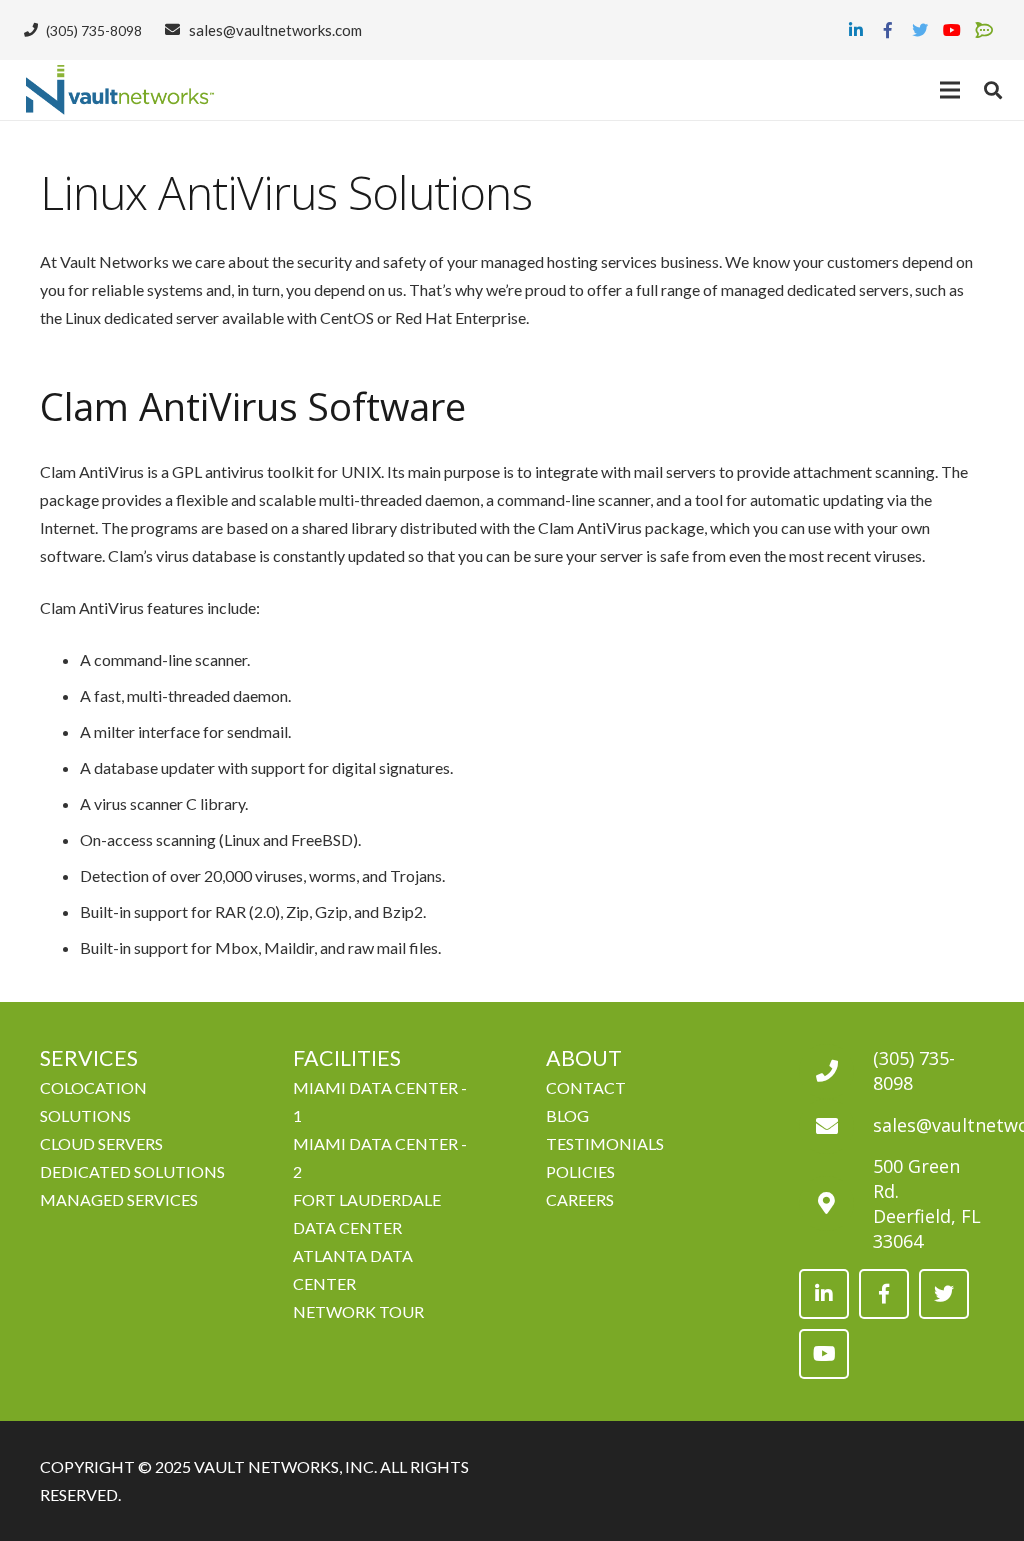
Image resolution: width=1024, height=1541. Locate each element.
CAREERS (580, 1199)
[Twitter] (920, 30)
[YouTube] (952, 30)
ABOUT (584, 1058)
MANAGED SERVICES (119, 1199)
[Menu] (951, 90)
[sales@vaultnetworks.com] (836, 1126)
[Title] (984, 30)
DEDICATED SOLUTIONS (132, 1171)
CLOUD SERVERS (101, 1143)
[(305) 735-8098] (836, 1071)
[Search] (993, 90)
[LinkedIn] (856, 30)
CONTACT (586, 1087)
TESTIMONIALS (605, 1143)
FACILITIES (347, 1058)
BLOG (567, 1115)
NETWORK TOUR (358, 1311)
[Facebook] (888, 30)
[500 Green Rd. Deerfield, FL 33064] (836, 1203)
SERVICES (89, 1058)
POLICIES (580, 1171)
